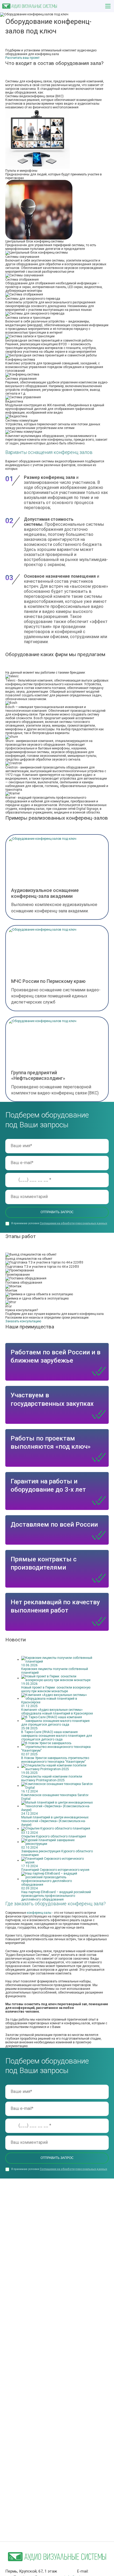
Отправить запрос (57, 1212)
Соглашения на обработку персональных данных (73, 1223)
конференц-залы (39, 1913)
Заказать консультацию (23, 1321)
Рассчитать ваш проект (22, 58)
